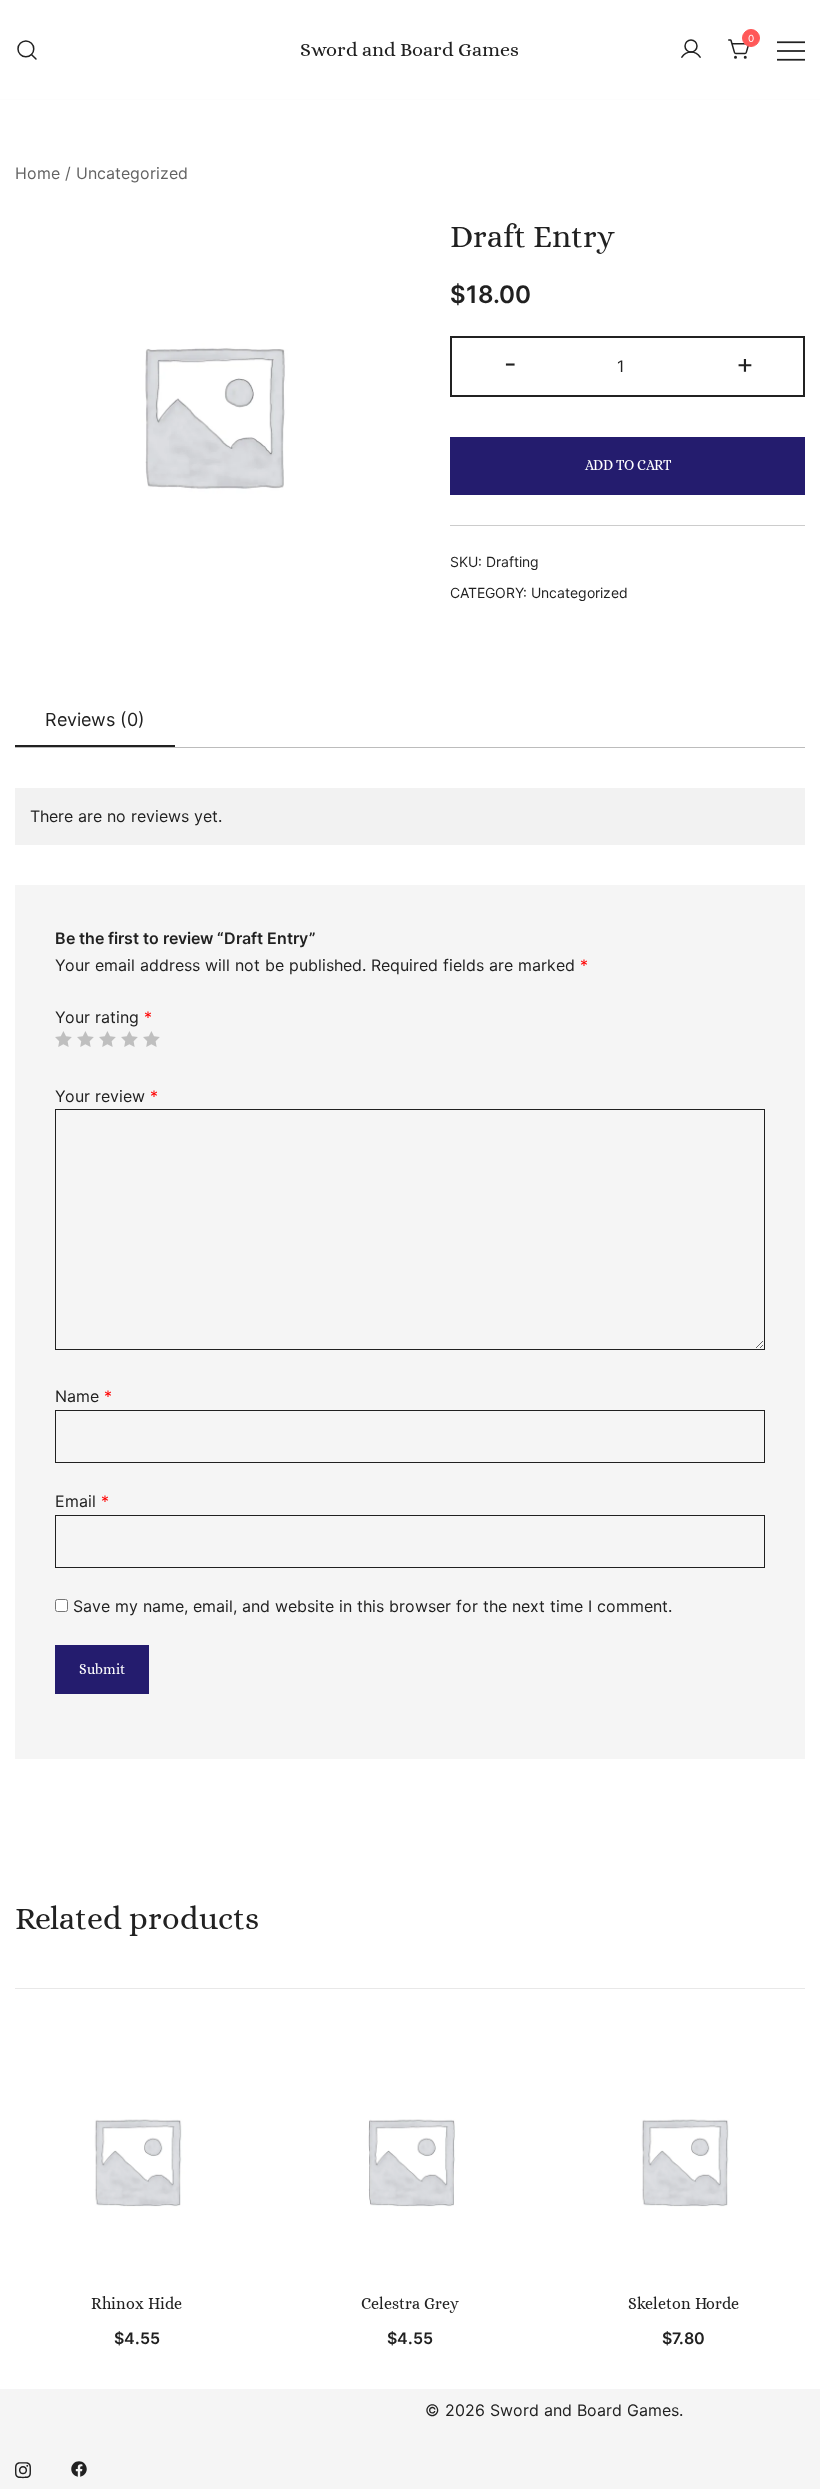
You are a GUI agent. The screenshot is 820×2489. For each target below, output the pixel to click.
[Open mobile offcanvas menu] (791, 49)
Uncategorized (132, 173)
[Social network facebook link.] (79, 2467)
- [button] (510, 363)
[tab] (95, 721)
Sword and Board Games (409, 49)
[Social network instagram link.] (23, 2467)
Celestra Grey (410, 2303)
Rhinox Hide (136, 2303)
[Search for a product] (27, 49)
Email (82, 1501)
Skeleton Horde (683, 2303)
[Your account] (691, 50)
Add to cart (628, 465)
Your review (106, 1096)
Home (37, 173)
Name (83, 1396)
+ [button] (745, 363)
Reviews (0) (95, 719)
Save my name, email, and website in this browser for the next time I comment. (372, 1606)
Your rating (103, 1017)
